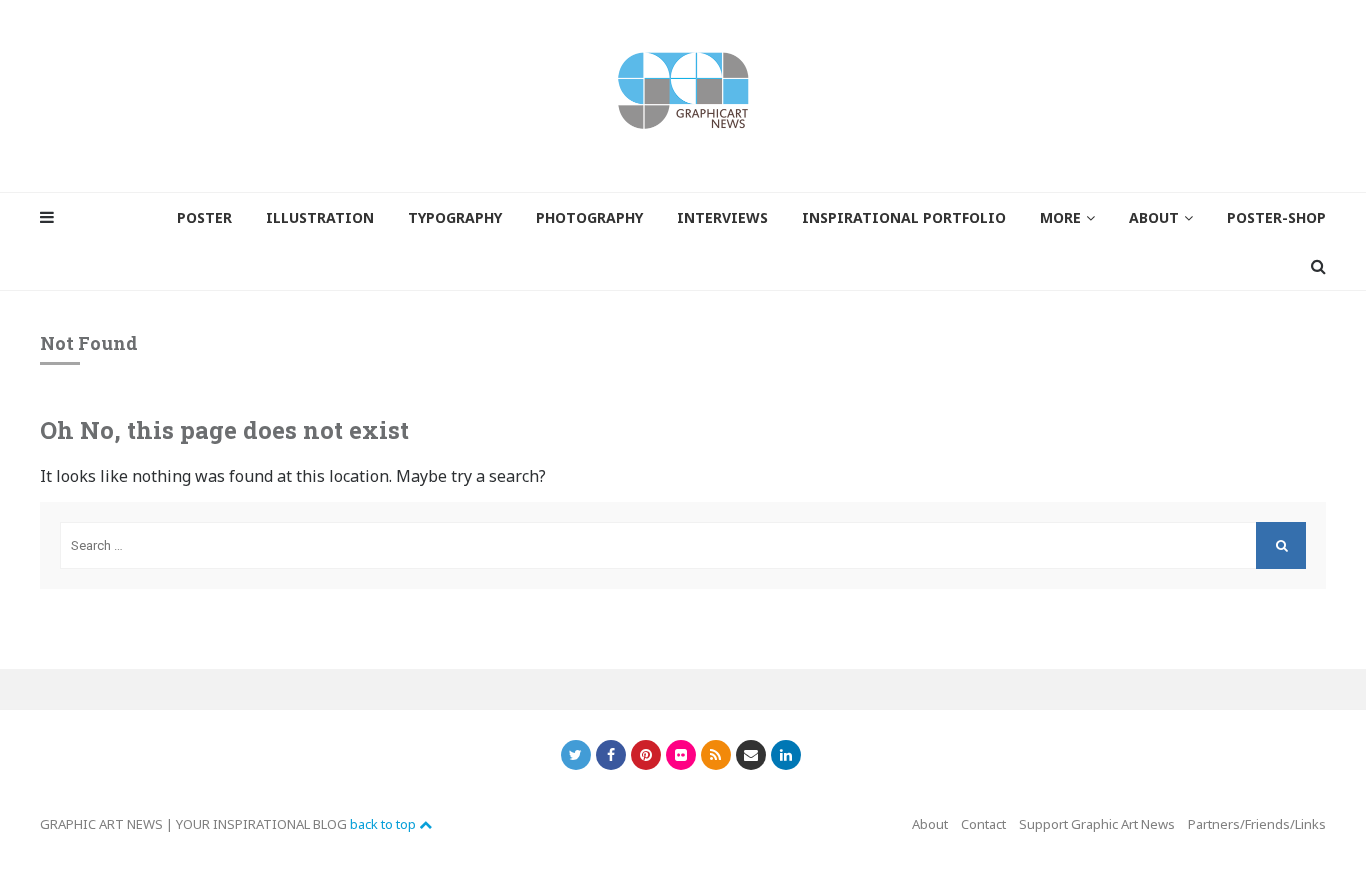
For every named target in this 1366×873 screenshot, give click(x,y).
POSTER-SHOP (1276, 217)
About (930, 824)
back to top (384, 824)
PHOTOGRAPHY (589, 217)
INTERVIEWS (722, 217)
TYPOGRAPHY (455, 217)
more (1060, 217)
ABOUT (1154, 217)
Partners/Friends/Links (1257, 824)
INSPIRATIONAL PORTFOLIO (904, 217)
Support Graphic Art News (1097, 824)
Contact (983, 824)
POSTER (204, 217)
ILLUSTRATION (320, 217)
